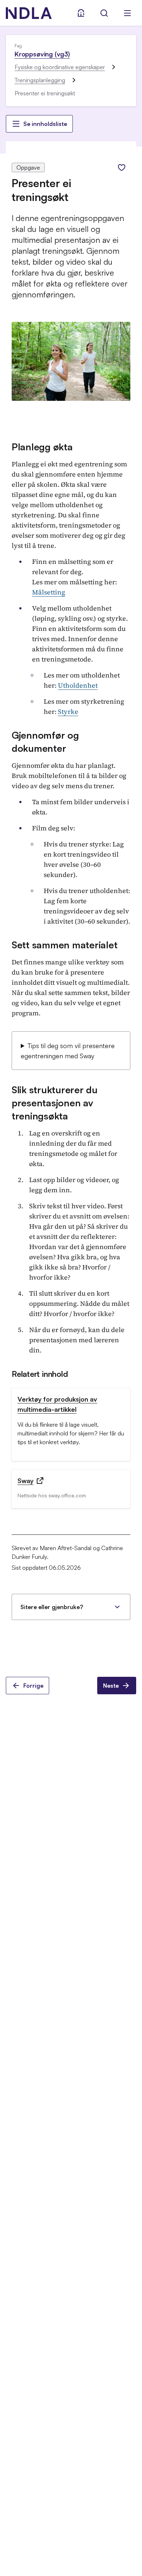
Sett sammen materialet (64, 945)
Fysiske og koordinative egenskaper (60, 67)
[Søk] (104, 13)
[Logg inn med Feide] (81, 13)
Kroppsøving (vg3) (42, 54)
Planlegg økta (42, 447)
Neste (111, 1686)
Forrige (33, 1686)
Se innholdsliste (45, 124)
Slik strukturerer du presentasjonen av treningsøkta (55, 1103)
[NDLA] (29, 13)
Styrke (68, 712)
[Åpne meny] (127, 13)
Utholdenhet (78, 685)
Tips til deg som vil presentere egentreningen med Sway (68, 1051)
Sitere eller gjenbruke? (52, 1607)
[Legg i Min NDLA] (122, 167)
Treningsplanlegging (40, 80)
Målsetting (49, 592)
